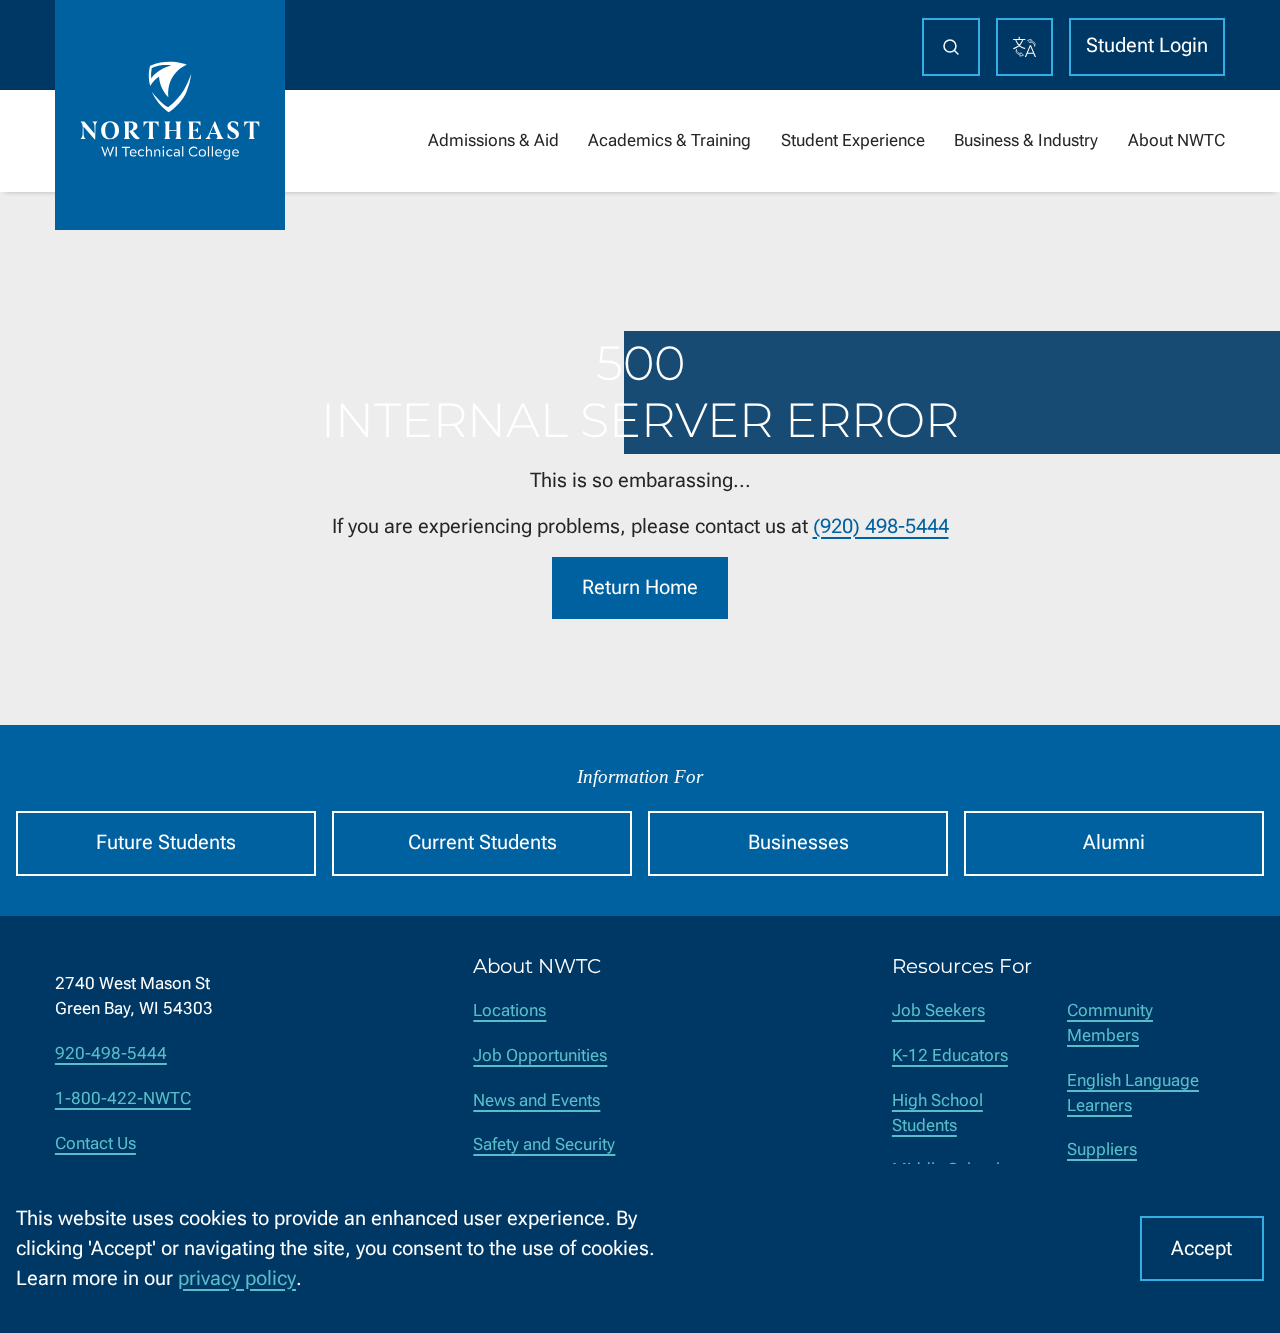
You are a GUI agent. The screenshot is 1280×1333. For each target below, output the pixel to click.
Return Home (640, 587)
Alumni (1114, 842)
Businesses (798, 842)
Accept (1201, 1248)
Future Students (166, 842)
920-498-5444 (111, 1053)
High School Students (937, 1113)
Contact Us (95, 1143)
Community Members (1110, 1023)
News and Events (536, 1100)
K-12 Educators (950, 1055)
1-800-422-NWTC (123, 1098)
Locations (509, 1010)
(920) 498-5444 (881, 526)
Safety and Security (544, 1144)
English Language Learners (1133, 1093)
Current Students (482, 842)
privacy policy (237, 1278)
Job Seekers (938, 1010)
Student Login (1147, 45)
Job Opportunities (540, 1055)
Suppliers (1102, 1149)
